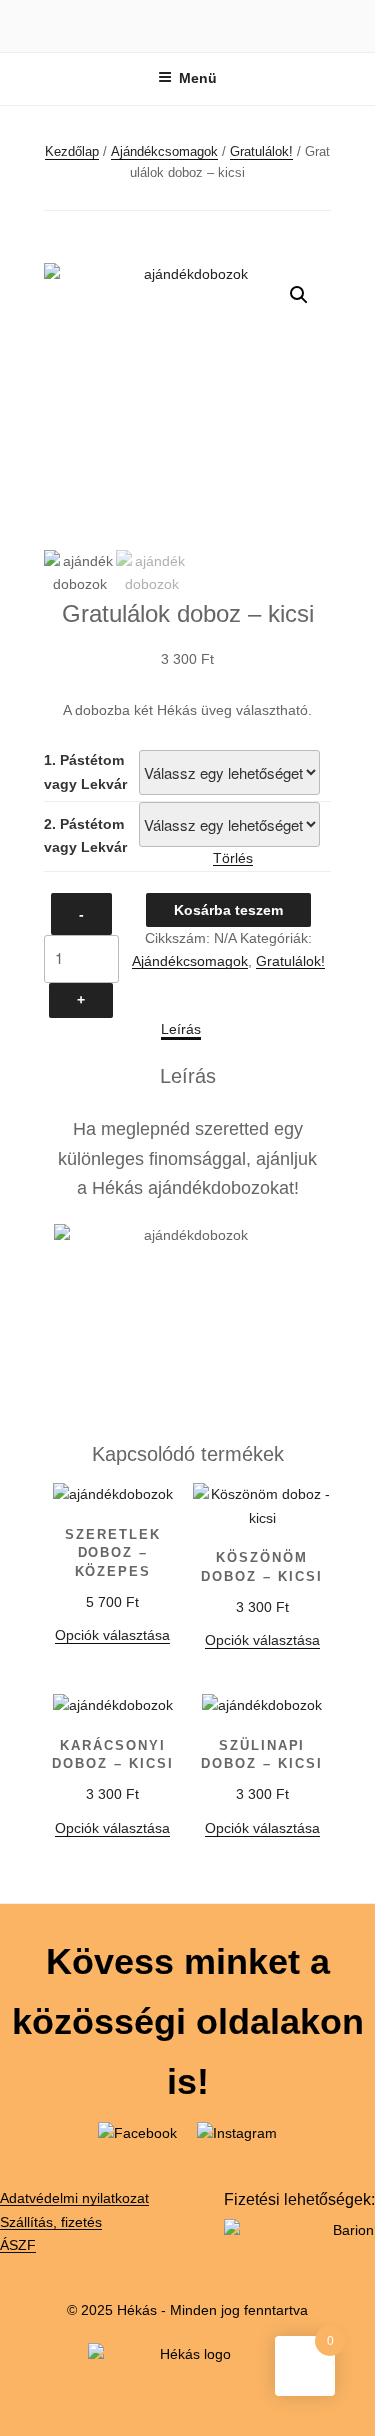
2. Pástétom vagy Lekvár (85, 835)
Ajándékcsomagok (164, 151)
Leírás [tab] (181, 1029)
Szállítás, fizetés (51, 2222)
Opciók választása (112, 1635)
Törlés (233, 858)
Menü (198, 78)
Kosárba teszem (228, 910)
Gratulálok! (261, 151)
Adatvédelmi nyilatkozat (74, 2198)
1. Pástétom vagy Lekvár (85, 771)
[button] (299, 295)
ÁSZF (18, 2245)
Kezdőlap (72, 151)
